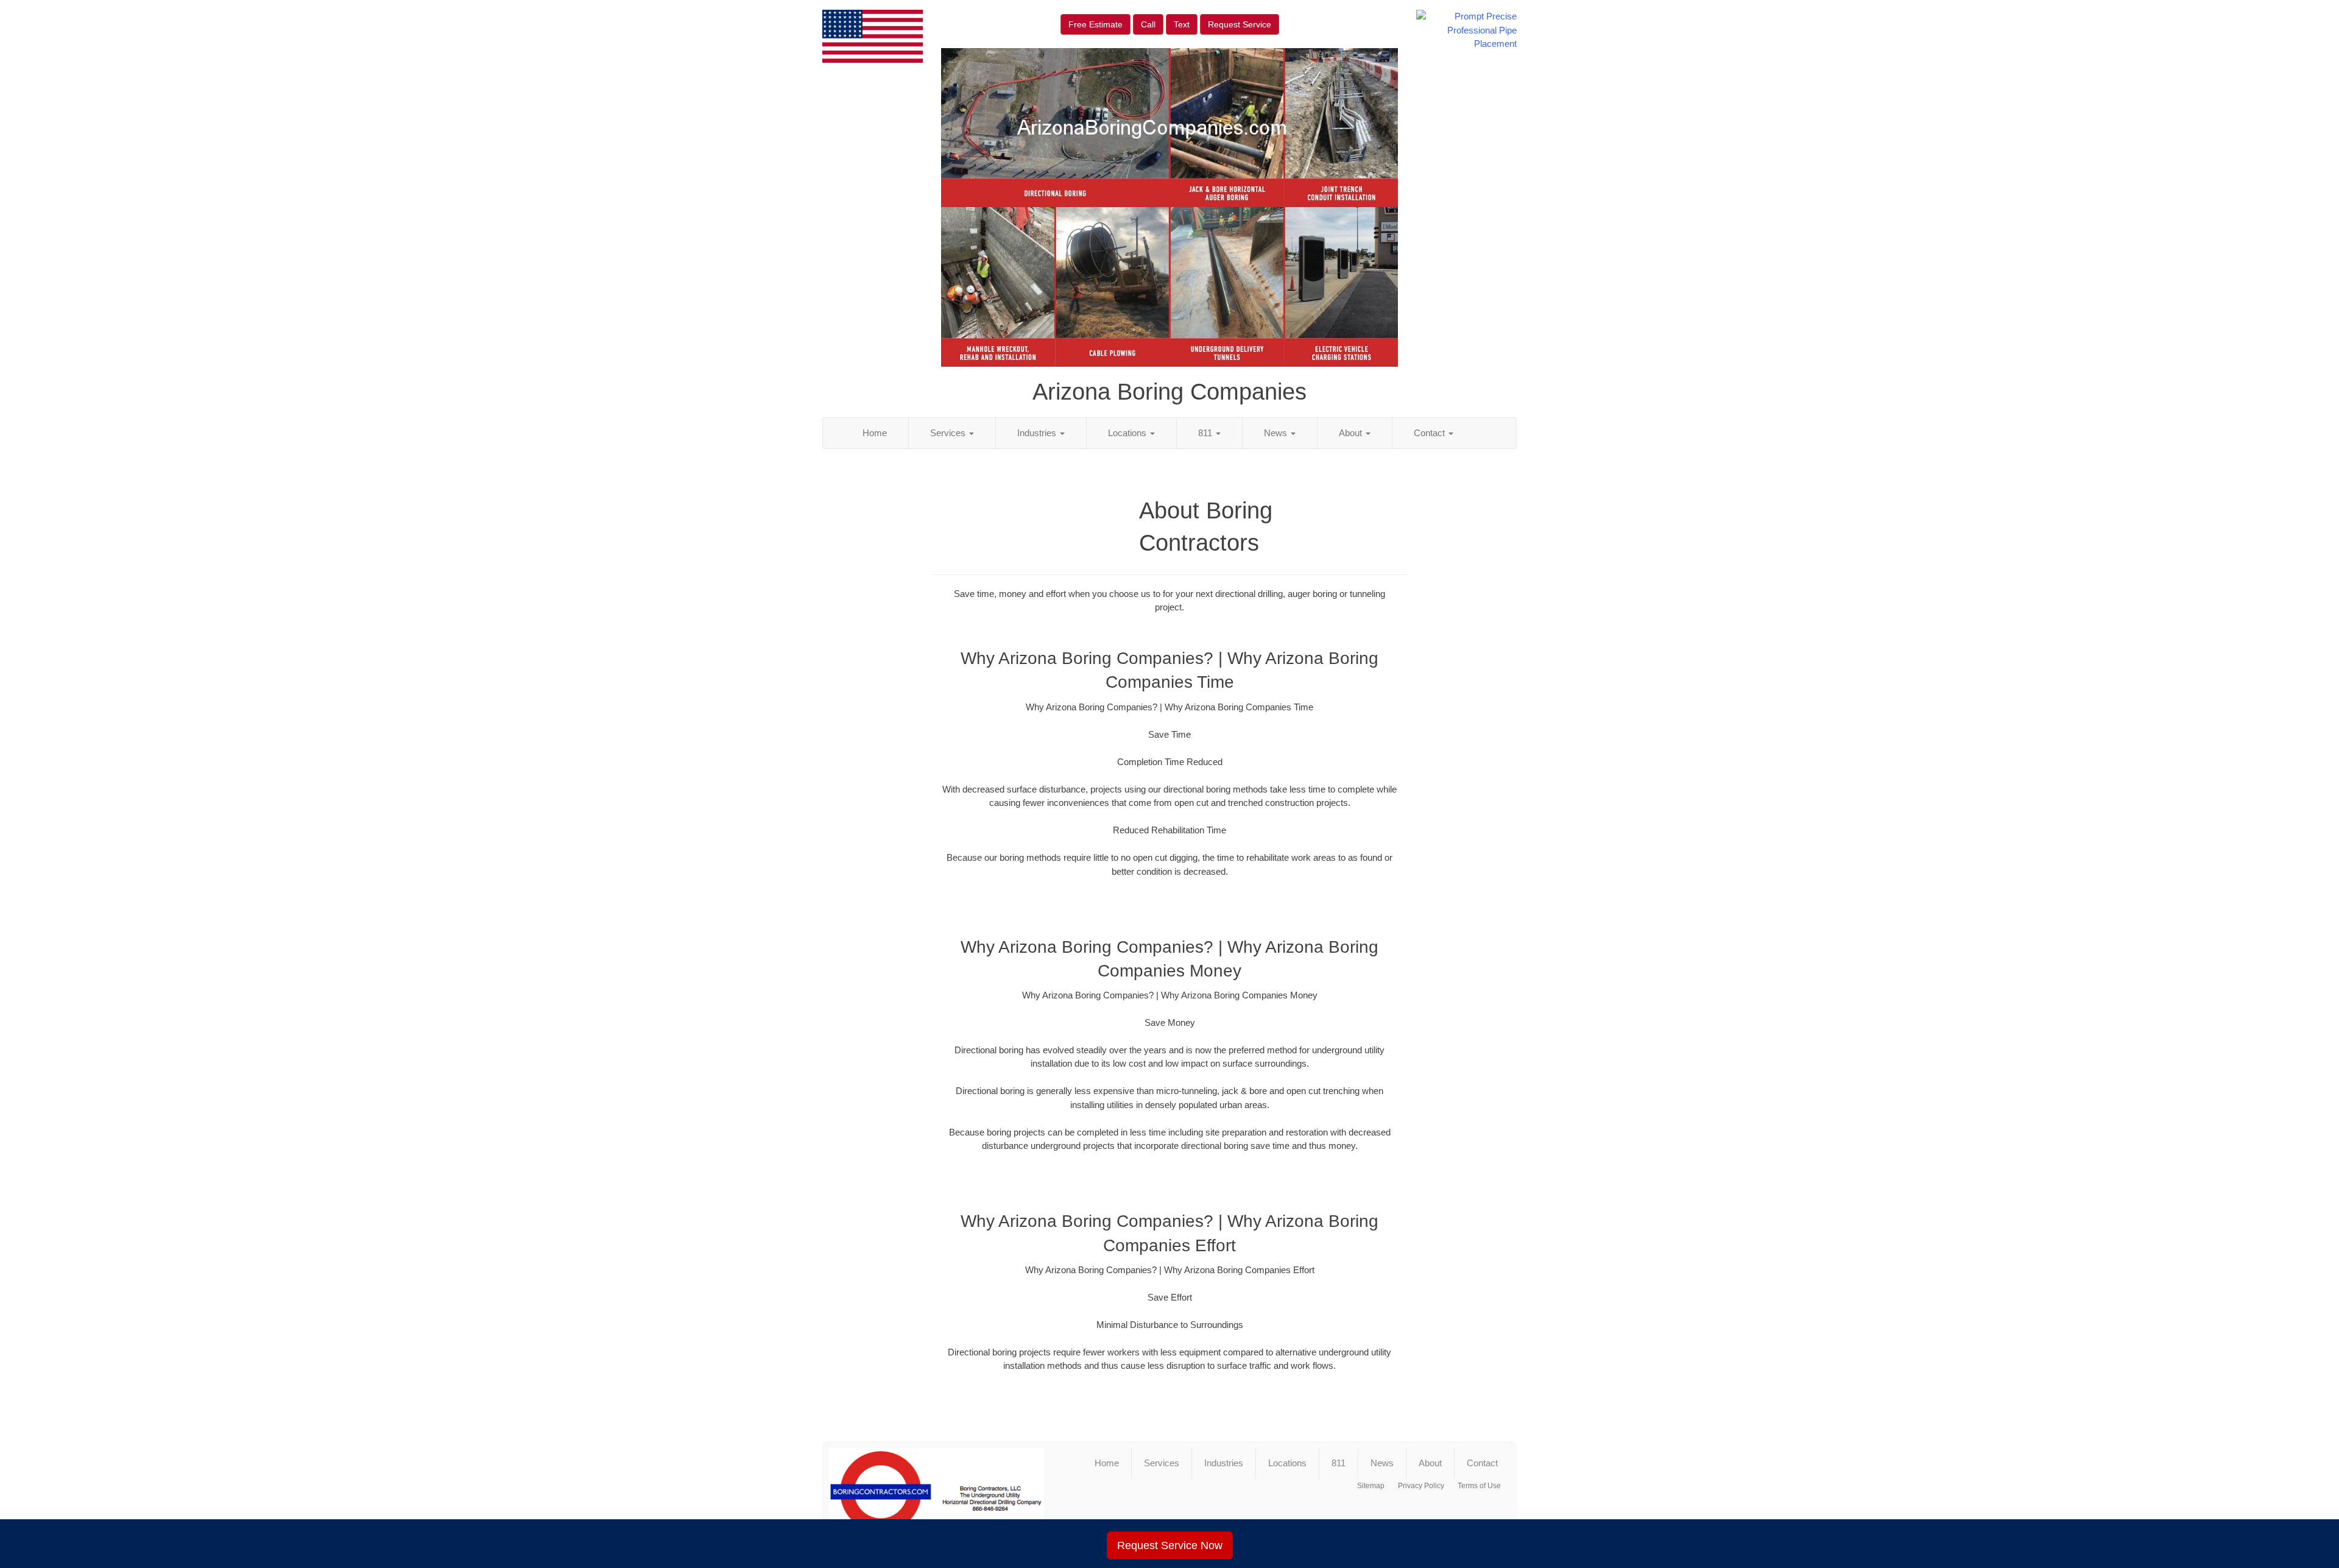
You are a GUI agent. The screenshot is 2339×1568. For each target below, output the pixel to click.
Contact (1431, 433)
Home (875, 433)
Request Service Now (1170, 1545)
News (1277, 433)
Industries (1038, 433)
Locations (1128, 433)
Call (1148, 24)
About (1352, 433)
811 (1206, 433)
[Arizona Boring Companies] (937, 1497)
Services (949, 433)
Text (1182, 24)
